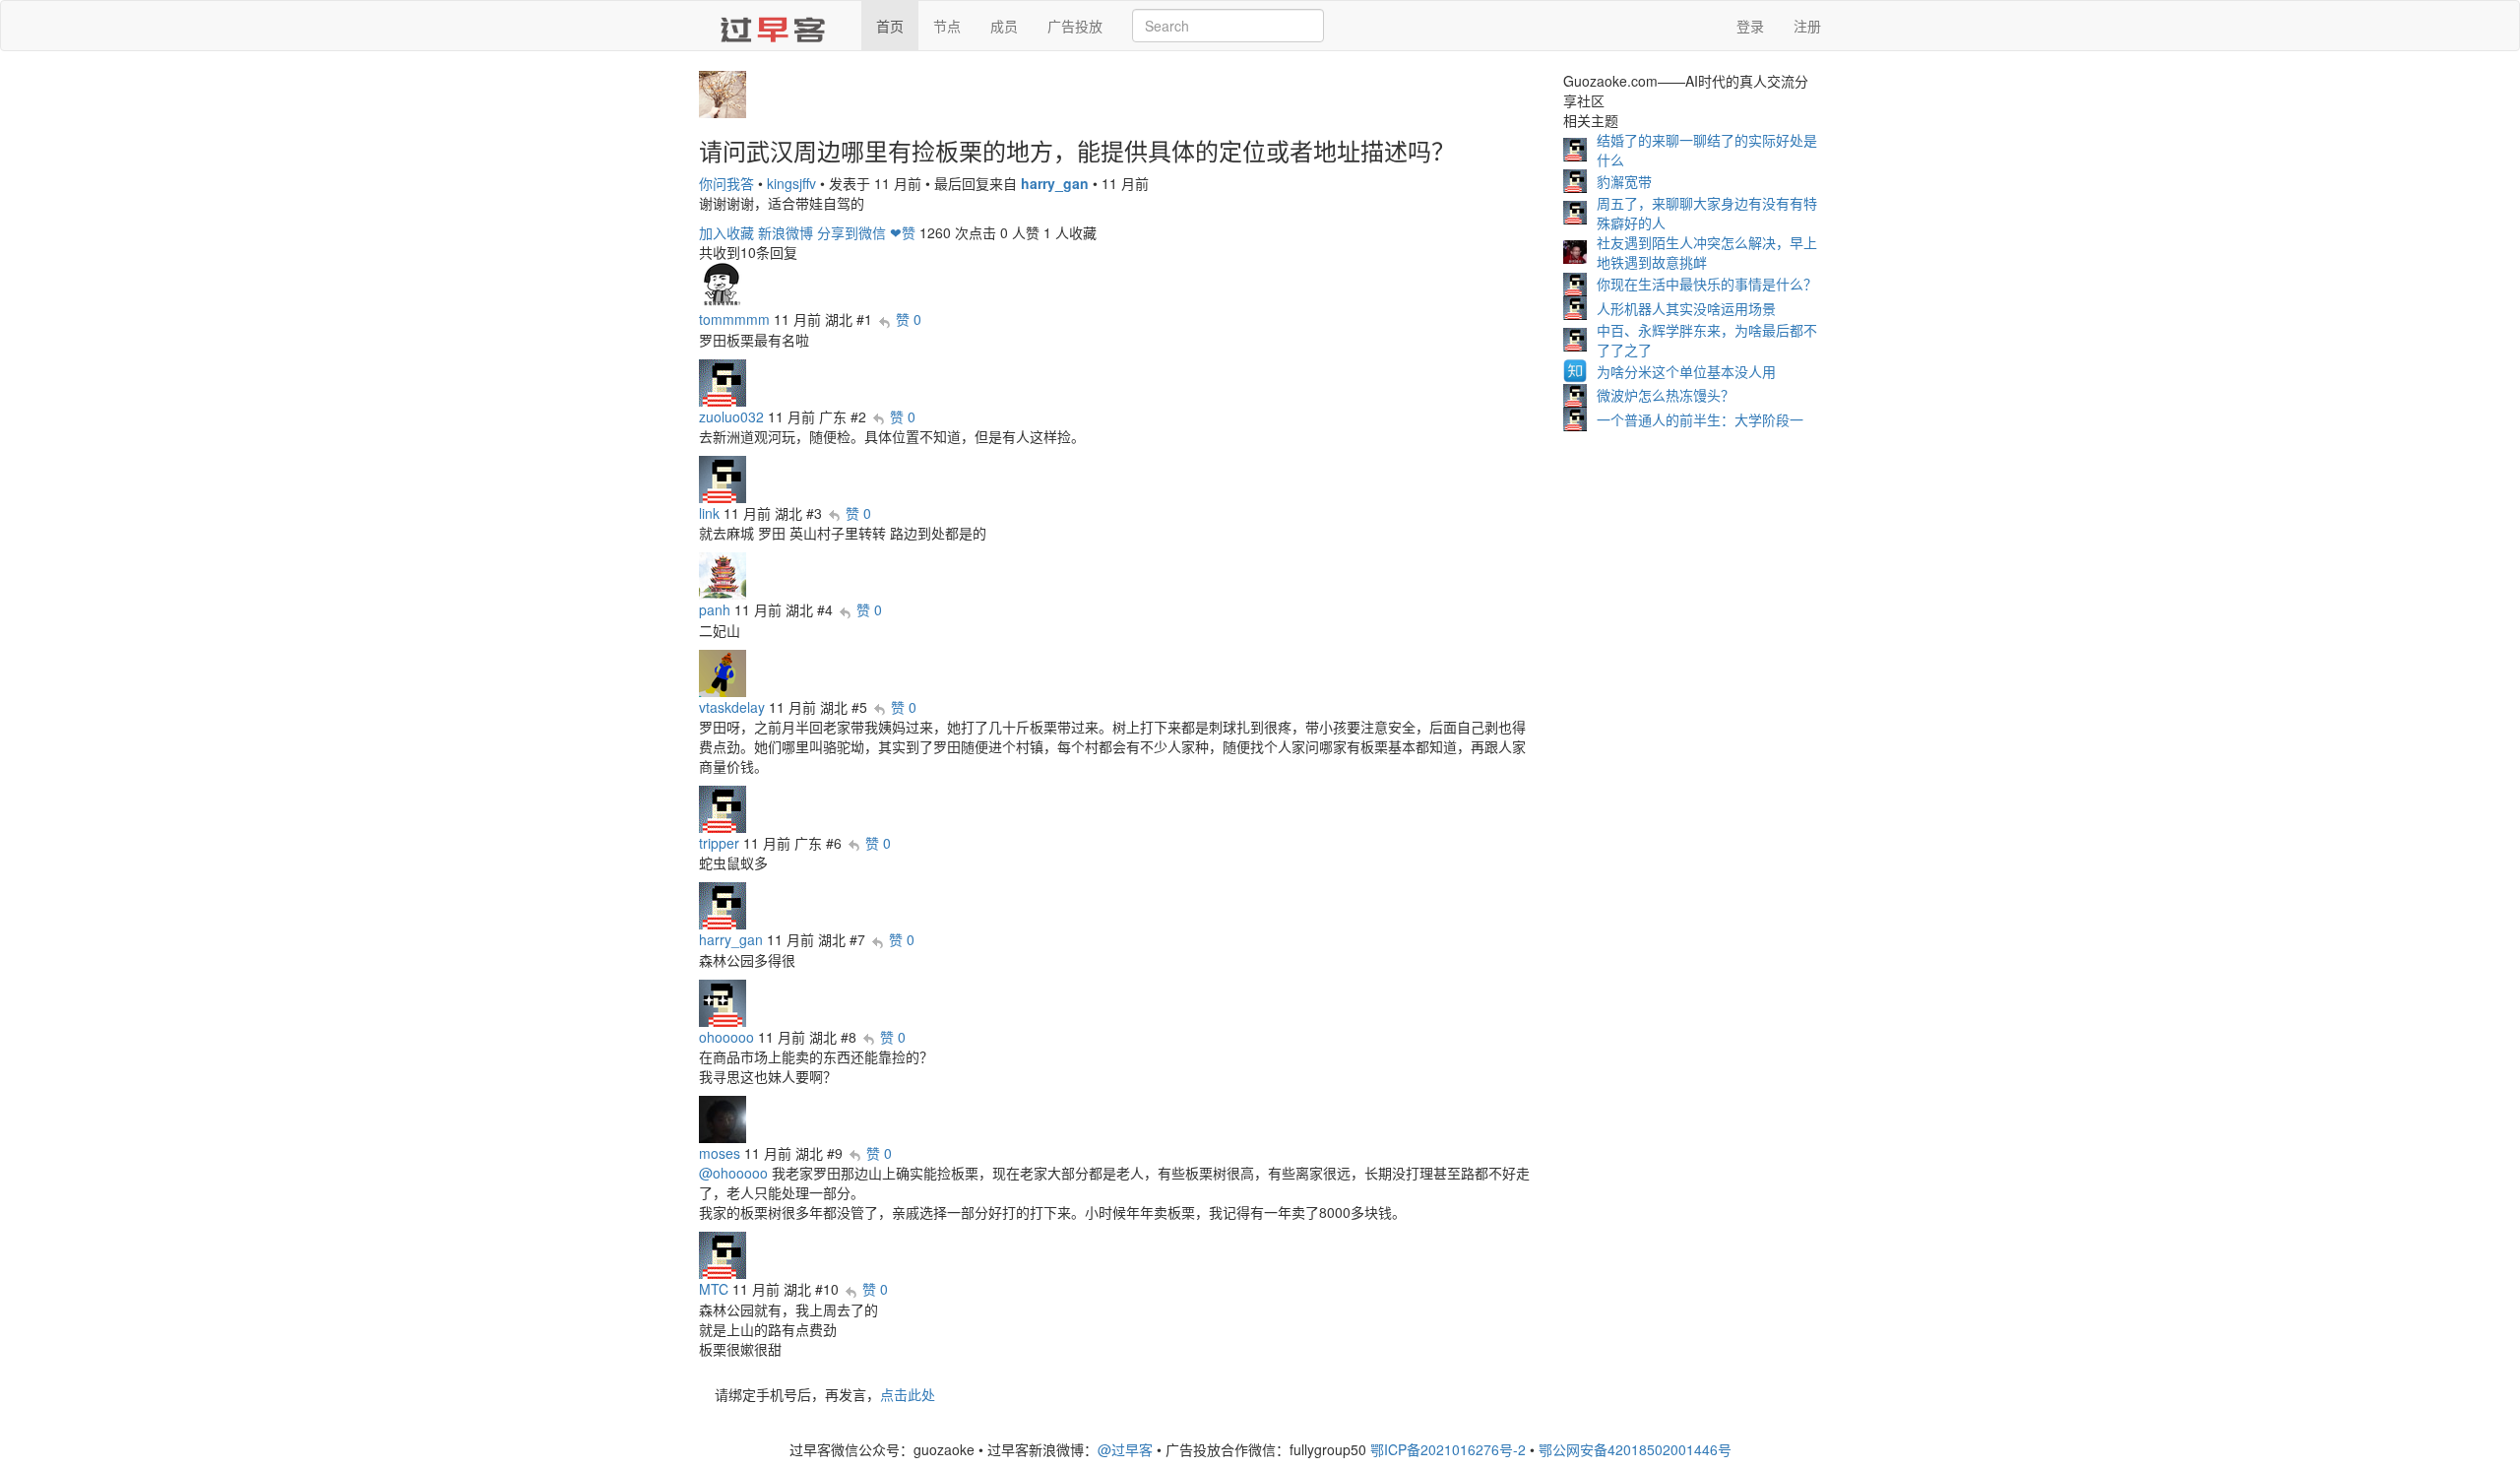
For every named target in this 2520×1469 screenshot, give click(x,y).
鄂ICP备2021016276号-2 (1448, 1449)
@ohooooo (733, 1173)
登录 (1750, 26)
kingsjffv (791, 183)
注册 (1807, 26)
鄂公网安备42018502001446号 (1635, 1449)
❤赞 (903, 232)
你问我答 (726, 183)
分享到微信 (851, 232)
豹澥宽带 (1624, 181)
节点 (947, 26)
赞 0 (909, 319)
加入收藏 (726, 232)
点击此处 (908, 1394)
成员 (1004, 26)
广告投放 (1075, 26)
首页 (890, 26)
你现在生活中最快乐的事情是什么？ (1707, 284)
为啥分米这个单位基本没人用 (1686, 371)
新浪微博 (786, 232)
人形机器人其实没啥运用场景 (1686, 308)
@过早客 (1125, 1449)
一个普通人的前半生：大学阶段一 (1700, 419)
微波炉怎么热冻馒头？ (1666, 395)
